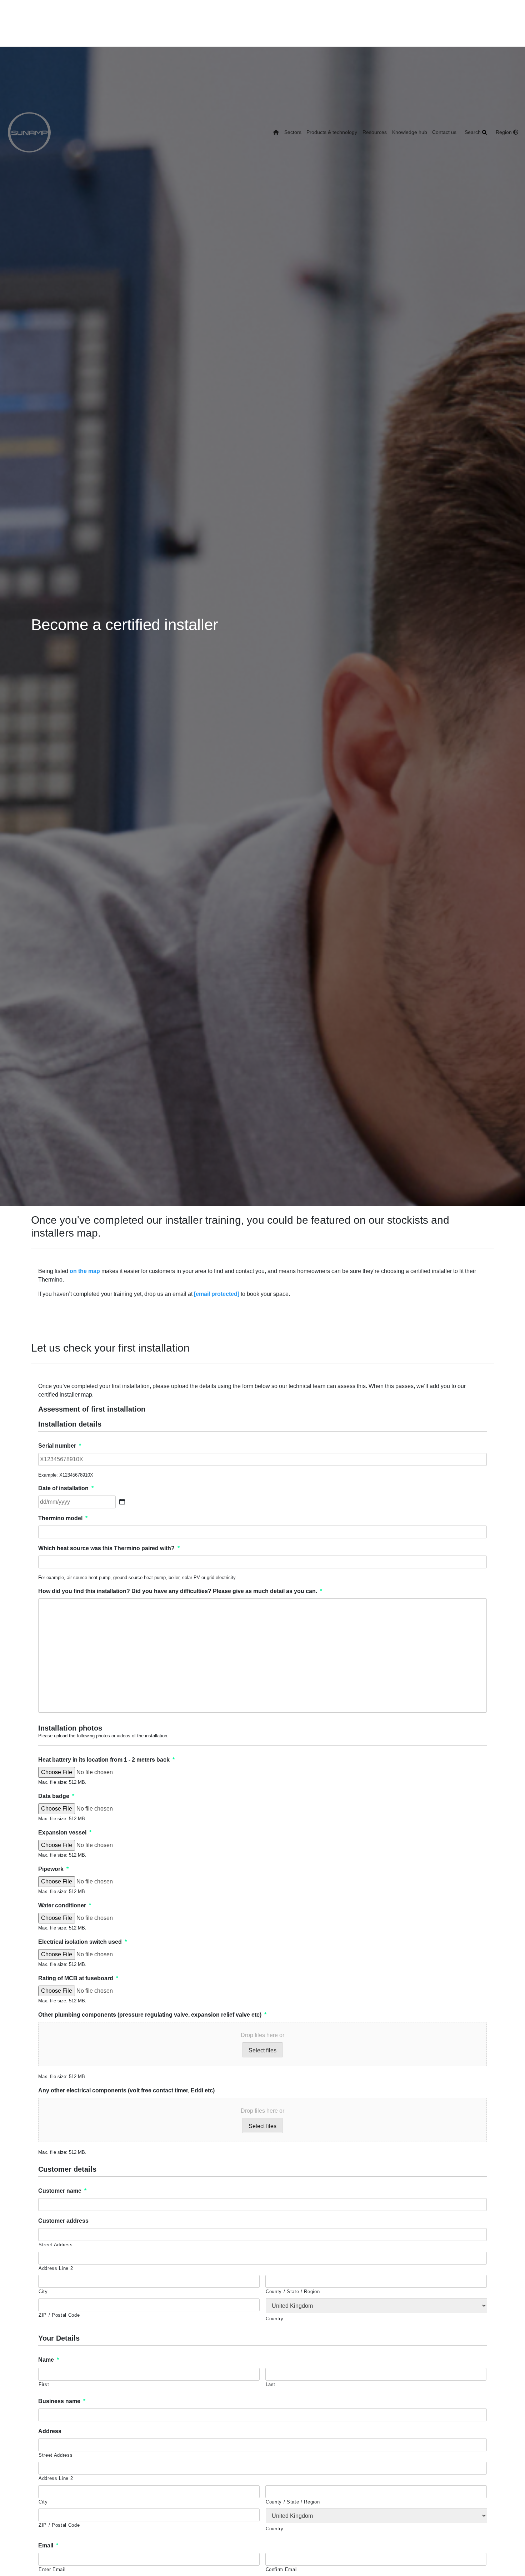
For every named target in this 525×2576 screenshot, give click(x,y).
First (44, 2384)
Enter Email (52, 2569)
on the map (85, 1271)
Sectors (293, 132)
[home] (276, 133)
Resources (375, 132)
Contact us (444, 132)
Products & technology (332, 132)
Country (275, 2319)
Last (271, 2384)
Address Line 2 (56, 2268)
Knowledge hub (410, 132)
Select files (262, 2050)
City (43, 2292)
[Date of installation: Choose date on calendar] (122, 1502)
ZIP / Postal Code (59, 2315)
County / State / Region (293, 2292)
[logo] (29, 132)
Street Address (56, 2245)
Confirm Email (282, 2569)
